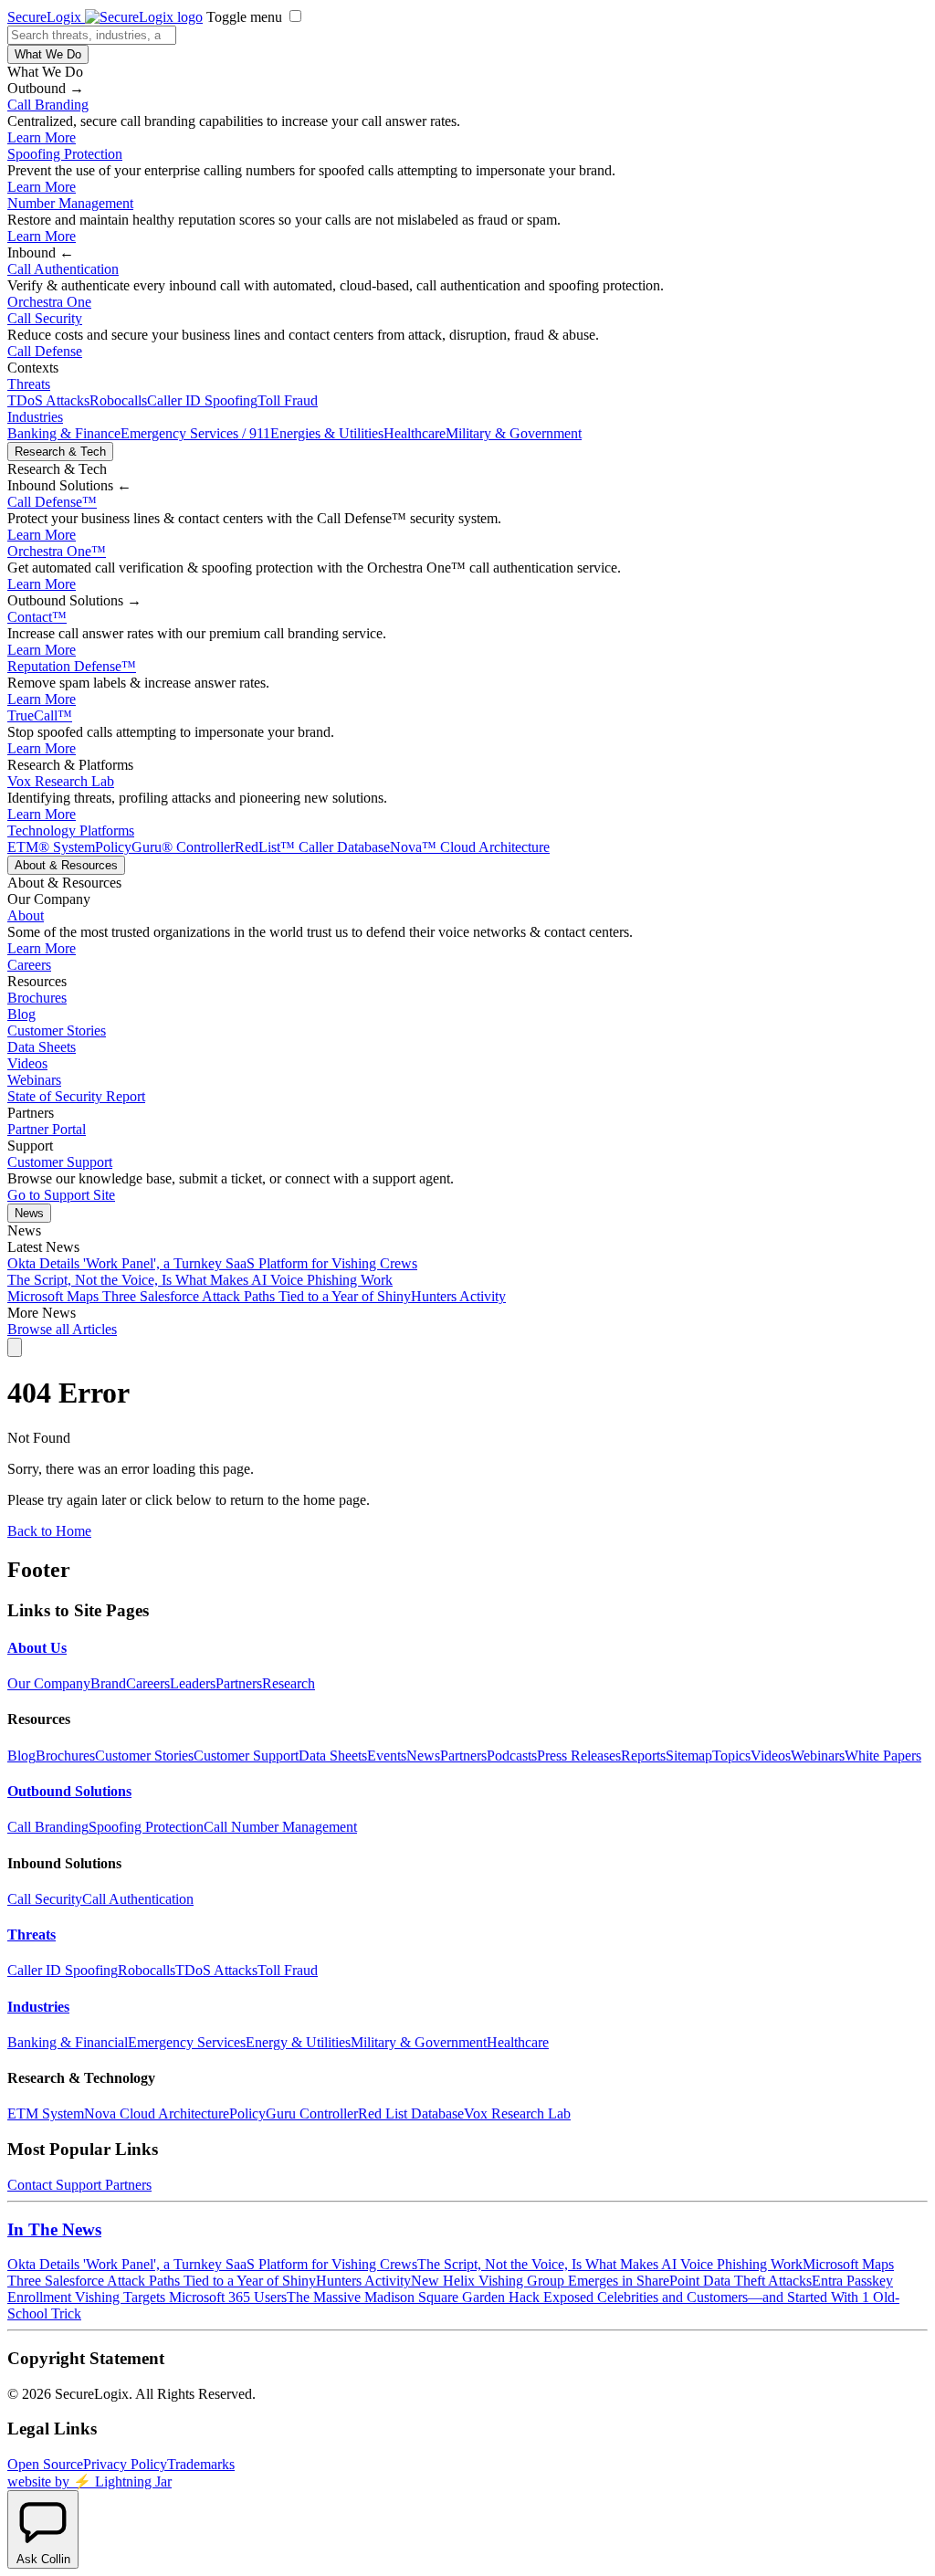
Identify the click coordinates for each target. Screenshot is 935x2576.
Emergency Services (187, 2042)
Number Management (70, 203)
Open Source (45, 2464)
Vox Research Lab (61, 781)
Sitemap (689, 1756)
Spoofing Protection (65, 154)
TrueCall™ (40, 715)
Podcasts (512, 1756)
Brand (108, 1683)
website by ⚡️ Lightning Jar (89, 2481)
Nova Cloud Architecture (157, 2113)
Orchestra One (49, 302)
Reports (643, 1756)
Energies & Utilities (327, 433)
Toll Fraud (288, 400)
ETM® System (51, 847)
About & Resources (66, 865)
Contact (37, 617)
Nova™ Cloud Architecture (470, 847)
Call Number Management (280, 1827)
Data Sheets (42, 1047)
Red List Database (411, 2113)
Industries (35, 417)
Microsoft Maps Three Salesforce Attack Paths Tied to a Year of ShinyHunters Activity (257, 1296)
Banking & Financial (68, 2042)
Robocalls (118, 400)
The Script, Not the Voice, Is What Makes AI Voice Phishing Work (200, 1280)
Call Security (45, 318)
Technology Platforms (71, 831)
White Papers (883, 1756)
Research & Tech (60, 452)
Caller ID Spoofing (202, 400)
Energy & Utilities (298, 2042)
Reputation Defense (72, 666)
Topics (731, 1756)
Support (79, 2185)
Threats (29, 384)
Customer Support (60, 1162)
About (26, 915)
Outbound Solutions (69, 1791)
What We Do (48, 54)
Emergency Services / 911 (195, 433)
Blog (21, 1014)
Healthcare (415, 433)
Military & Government (514, 433)
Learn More (42, 137)
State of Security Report (76, 1096)
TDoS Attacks (48, 400)
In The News (54, 2229)
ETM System (46, 2113)
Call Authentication (63, 269)
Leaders (193, 1683)
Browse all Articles (62, 1329)
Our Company (49, 1683)
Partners (239, 1683)
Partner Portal (47, 1129)
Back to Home (49, 1531)
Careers (29, 965)
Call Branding (48, 105)
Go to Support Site (61, 1195)
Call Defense (45, 351)
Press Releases (579, 1756)
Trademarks (201, 2464)
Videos (27, 1063)
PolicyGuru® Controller (165, 847)
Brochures (37, 998)
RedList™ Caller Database (312, 847)
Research (289, 1683)
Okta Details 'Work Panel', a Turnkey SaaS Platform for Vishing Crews (212, 1263)
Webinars (34, 1080)
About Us (37, 1648)
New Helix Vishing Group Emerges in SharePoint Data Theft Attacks (611, 2281)
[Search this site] (15, 1347)
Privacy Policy (125, 2464)
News (29, 1213)
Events (387, 1756)
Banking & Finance (64, 433)
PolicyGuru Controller (294, 2113)
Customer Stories (57, 1030)
